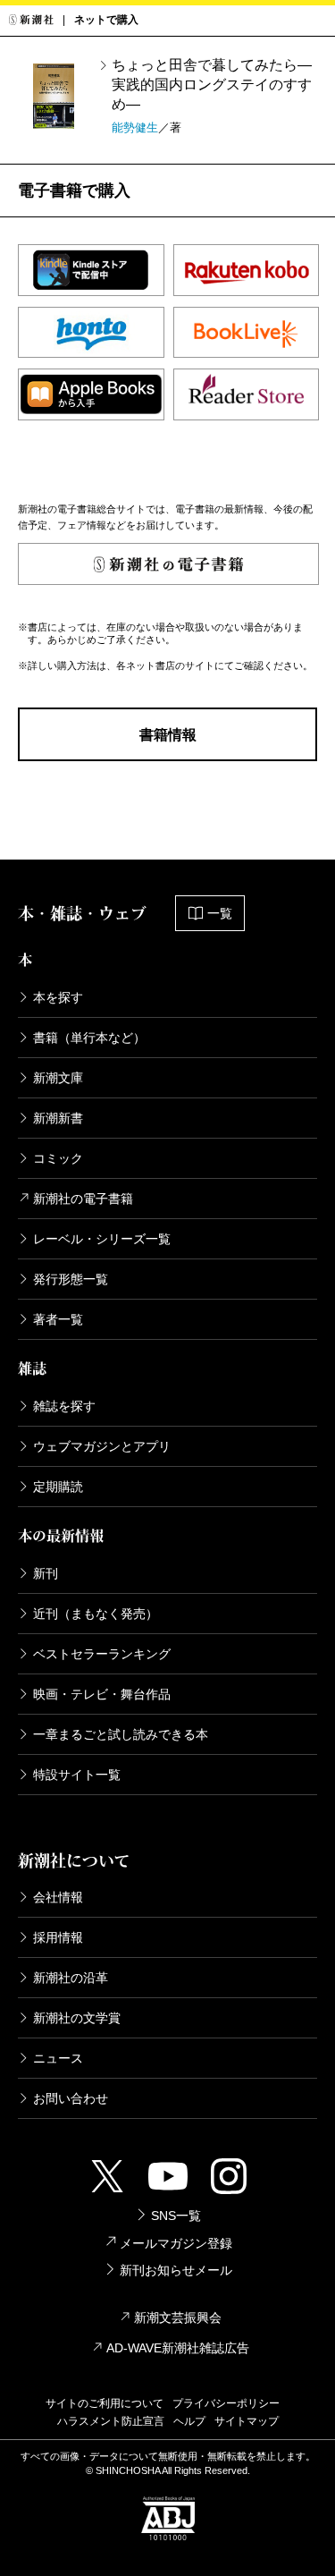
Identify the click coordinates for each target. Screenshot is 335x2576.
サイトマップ (247, 2421)
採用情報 (58, 1937)
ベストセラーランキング (102, 1654)
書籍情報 (168, 735)
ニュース (58, 2058)
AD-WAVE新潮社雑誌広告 (178, 2348)
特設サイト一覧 (77, 1775)
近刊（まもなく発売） (96, 1614)
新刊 (46, 1573)
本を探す (58, 997)
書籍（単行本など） (89, 1038)
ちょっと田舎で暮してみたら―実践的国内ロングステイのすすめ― (212, 85)
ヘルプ (189, 2421)
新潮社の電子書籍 (83, 1199)
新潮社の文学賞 (77, 2018)
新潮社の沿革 (71, 1978)
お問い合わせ (71, 2098)
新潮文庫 (58, 1078)
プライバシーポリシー (226, 2403)
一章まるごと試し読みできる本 (121, 1734)
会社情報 (58, 1897)
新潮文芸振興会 (178, 2318)
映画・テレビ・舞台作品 (102, 1694)
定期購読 (58, 1487)
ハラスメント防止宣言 (111, 2421)
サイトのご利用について (105, 2403)
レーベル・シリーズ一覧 (102, 1239)
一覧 (220, 913)
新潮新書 (58, 1118)
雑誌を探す (64, 1406)
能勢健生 (135, 127)
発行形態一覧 (71, 1279)
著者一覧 (58, 1319)
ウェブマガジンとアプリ (102, 1446)
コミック (58, 1158)
